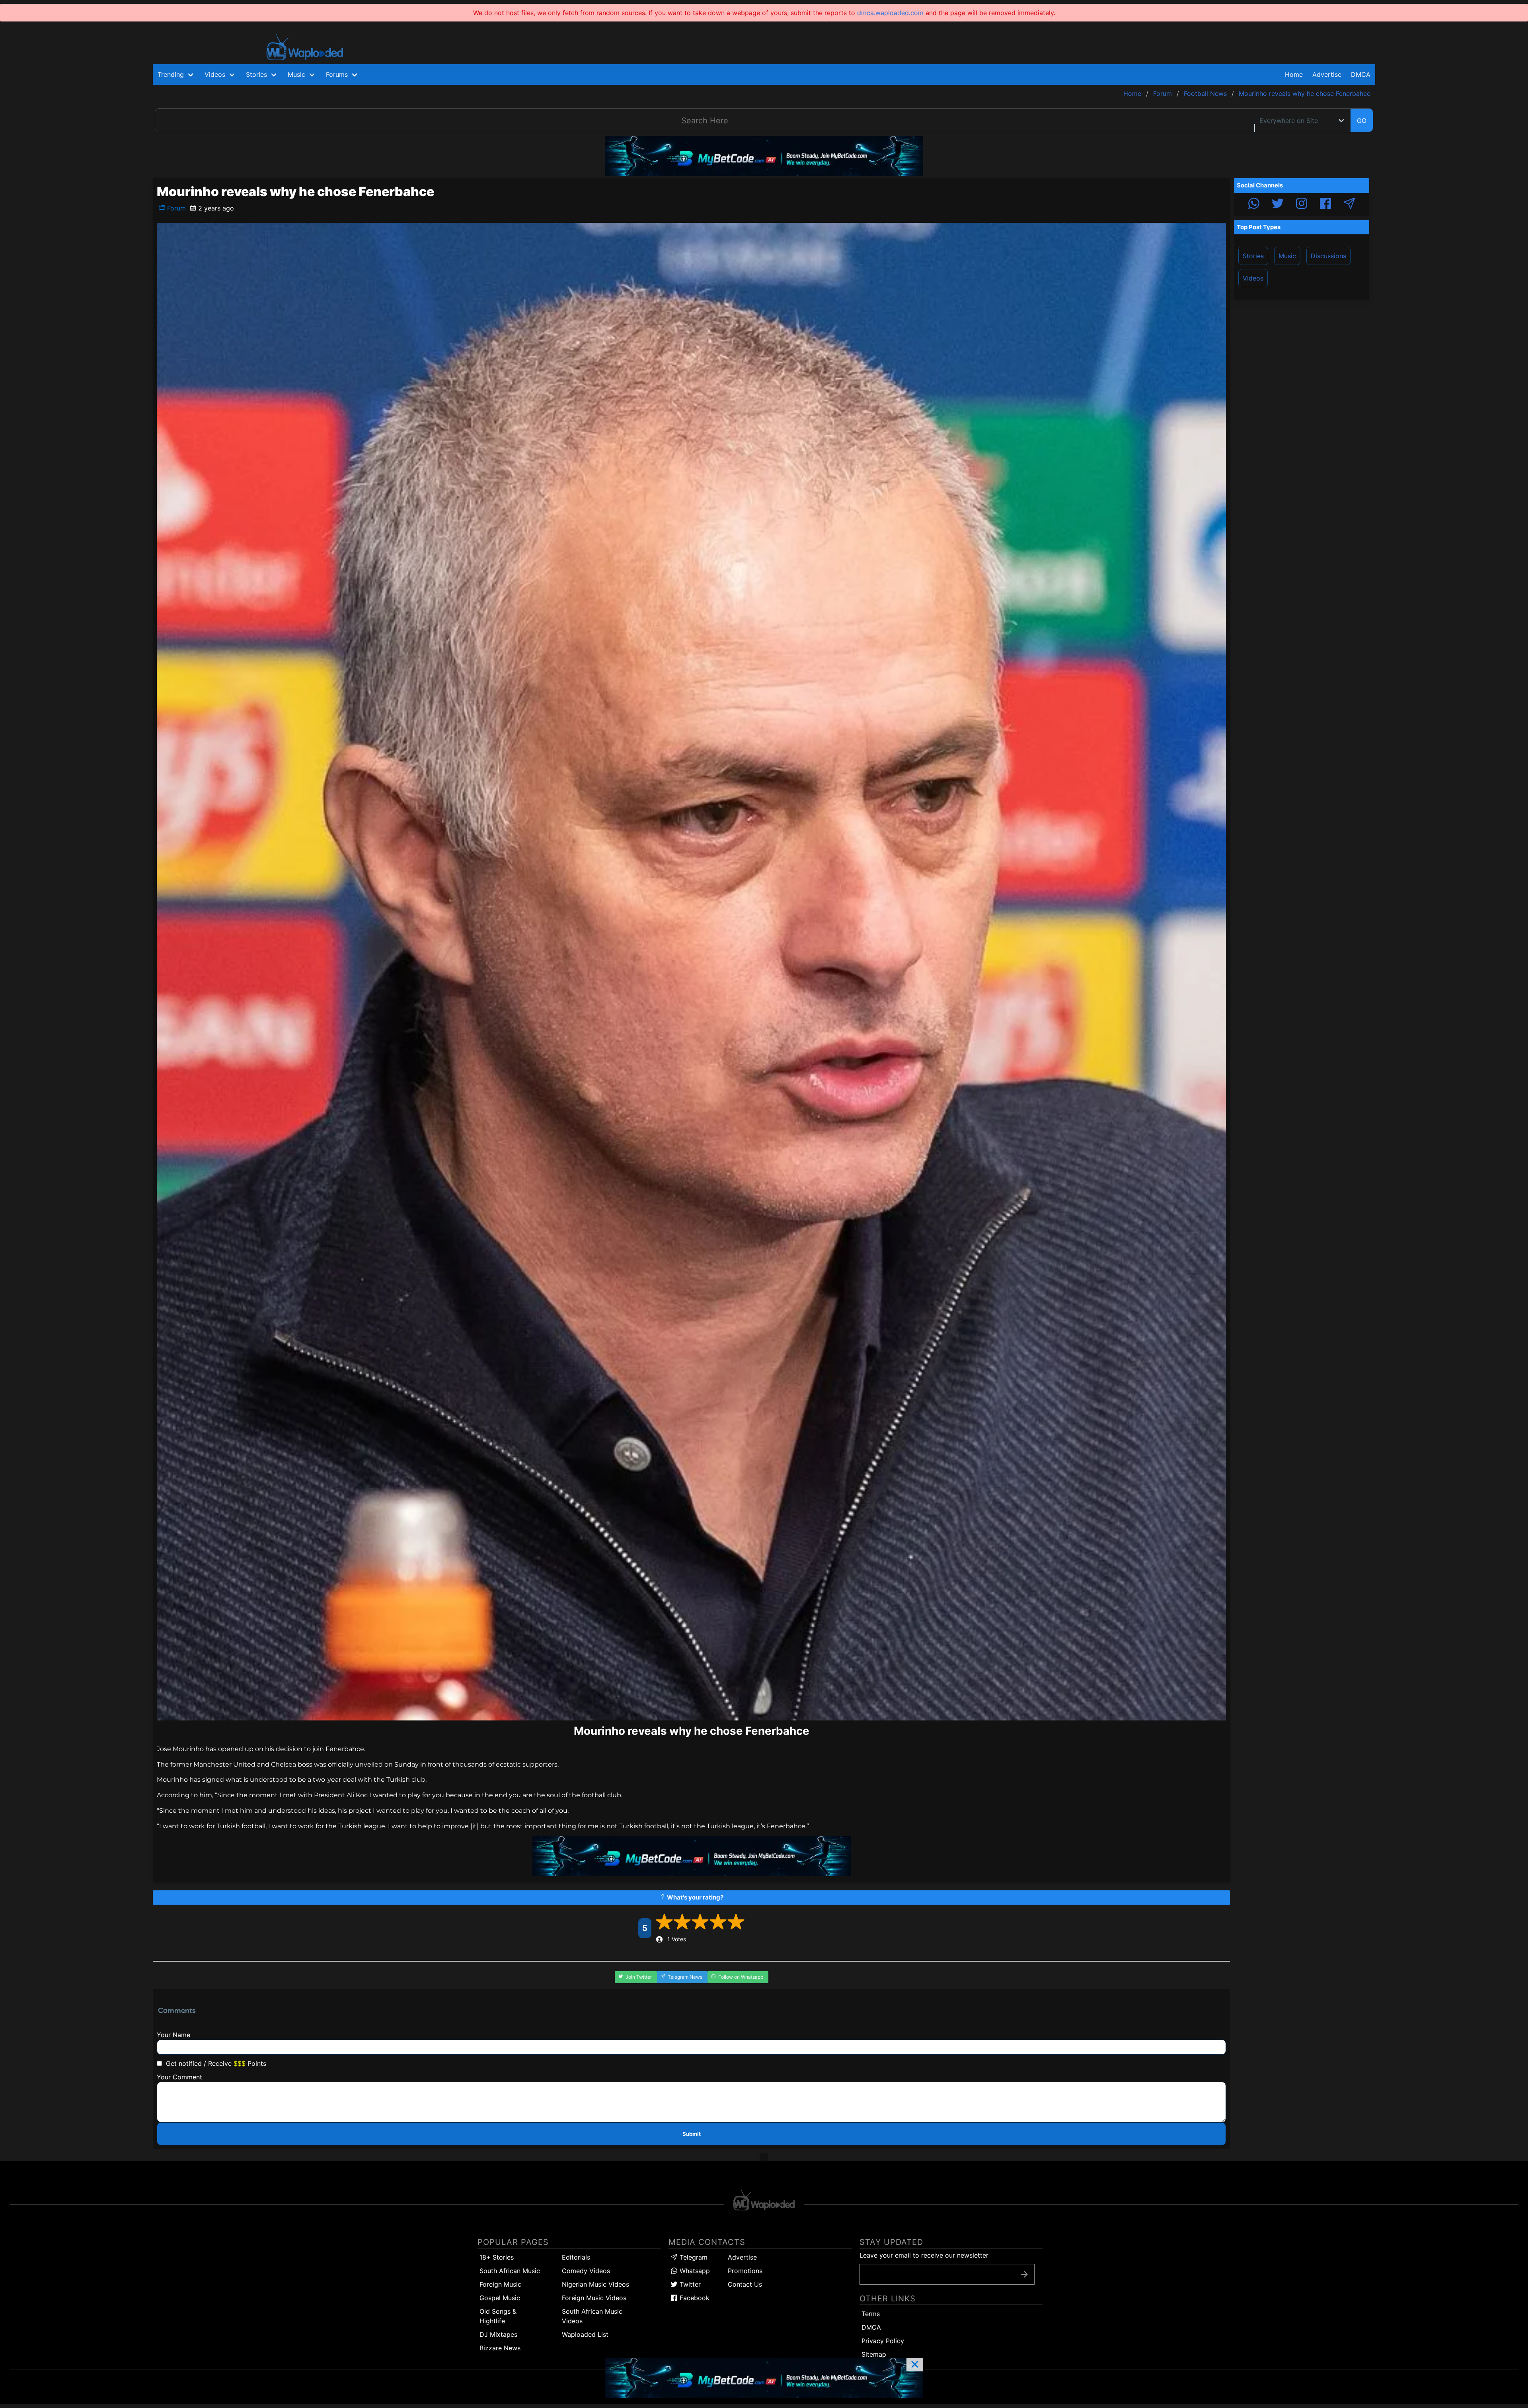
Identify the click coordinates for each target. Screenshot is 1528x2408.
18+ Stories (497, 2257)
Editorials (576, 2257)
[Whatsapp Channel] (1254, 205)
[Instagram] (1302, 205)
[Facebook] (1325, 205)
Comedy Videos (586, 2271)
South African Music (510, 2271)
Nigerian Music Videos (595, 2284)
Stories (1253, 256)
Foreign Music (500, 2284)
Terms (871, 2314)
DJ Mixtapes (498, 2334)
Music (1287, 256)
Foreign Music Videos (594, 2298)
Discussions (1328, 256)
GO (1362, 121)
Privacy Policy (883, 2341)
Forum (175, 208)
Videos (1253, 278)
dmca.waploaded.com (890, 13)
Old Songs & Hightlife (498, 2316)
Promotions (745, 2271)
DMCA (1361, 74)
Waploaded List (585, 2334)
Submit (692, 2134)
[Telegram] (1349, 205)
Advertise (742, 2257)
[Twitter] (1278, 205)
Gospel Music (500, 2298)
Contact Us (745, 2284)
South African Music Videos (592, 2316)
